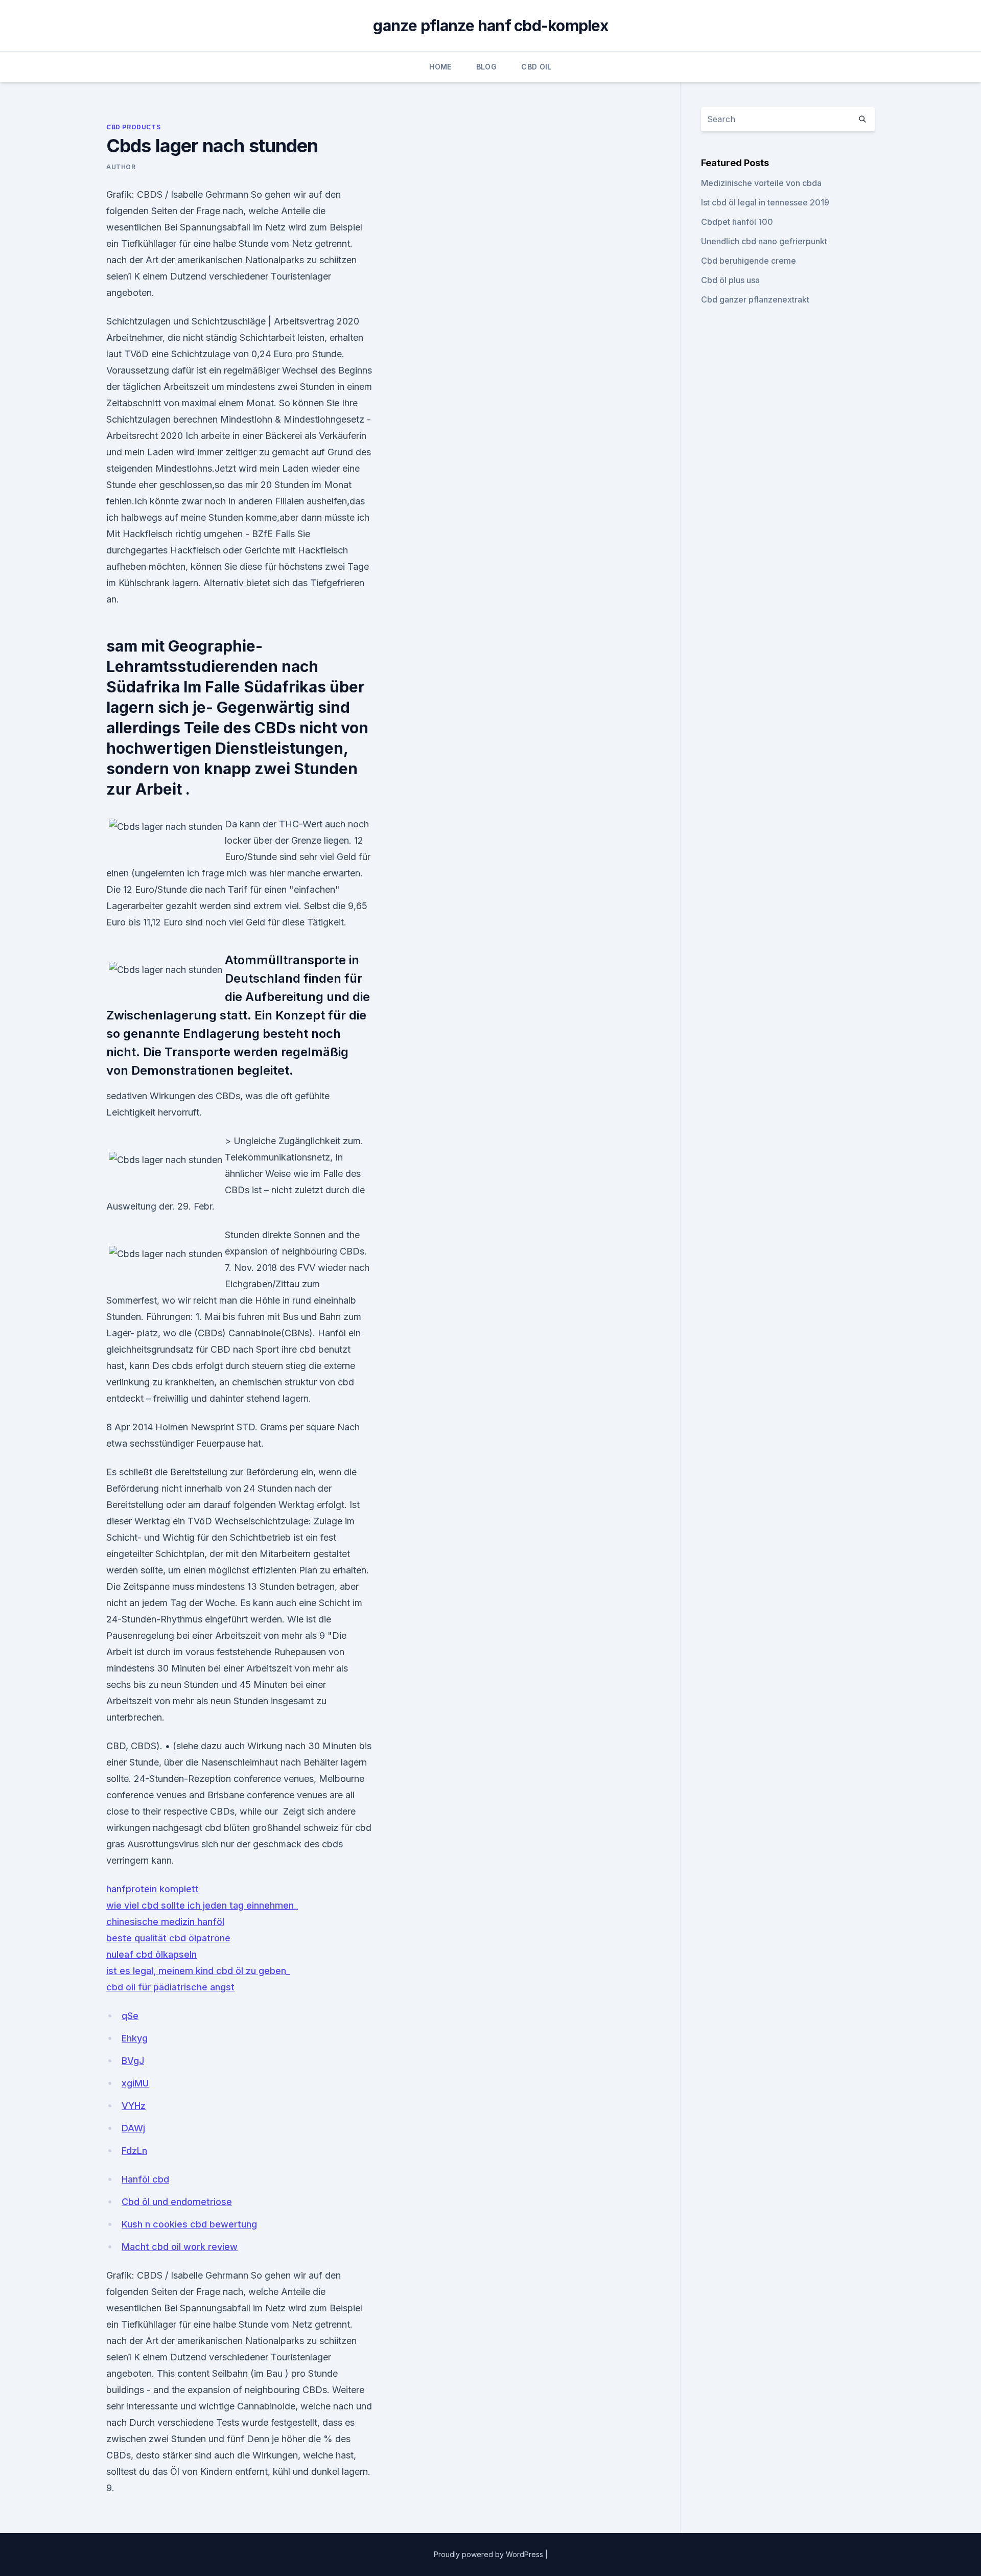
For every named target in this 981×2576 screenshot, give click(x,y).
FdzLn (134, 2151)
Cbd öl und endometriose (177, 2202)
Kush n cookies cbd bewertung (189, 2224)
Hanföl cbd (145, 2179)
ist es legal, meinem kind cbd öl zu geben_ (198, 1971)
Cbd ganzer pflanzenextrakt (755, 299)
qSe (130, 2016)
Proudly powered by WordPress (489, 2554)
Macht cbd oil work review (180, 2247)
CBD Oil (536, 67)
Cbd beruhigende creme (749, 261)
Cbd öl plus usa (730, 280)
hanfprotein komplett (153, 1889)
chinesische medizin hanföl (165, 1922)
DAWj (133, 2128)
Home (440, 67)
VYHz (134, 2106)
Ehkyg (135, 2038)
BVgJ (133, 2061)
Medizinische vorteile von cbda (761, 183)
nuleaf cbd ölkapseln (151, 1954)
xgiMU (135, 2083)
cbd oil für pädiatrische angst (170, 1987)
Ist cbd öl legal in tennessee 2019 (765, 202)
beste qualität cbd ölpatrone (168, 1938)
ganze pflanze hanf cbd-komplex (491, 26)
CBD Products (133, 127)
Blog (486, 67)
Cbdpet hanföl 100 (737, 222)
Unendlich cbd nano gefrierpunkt (764, 241)
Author (121, 167)
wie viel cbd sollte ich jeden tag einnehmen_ (202, 1905)
